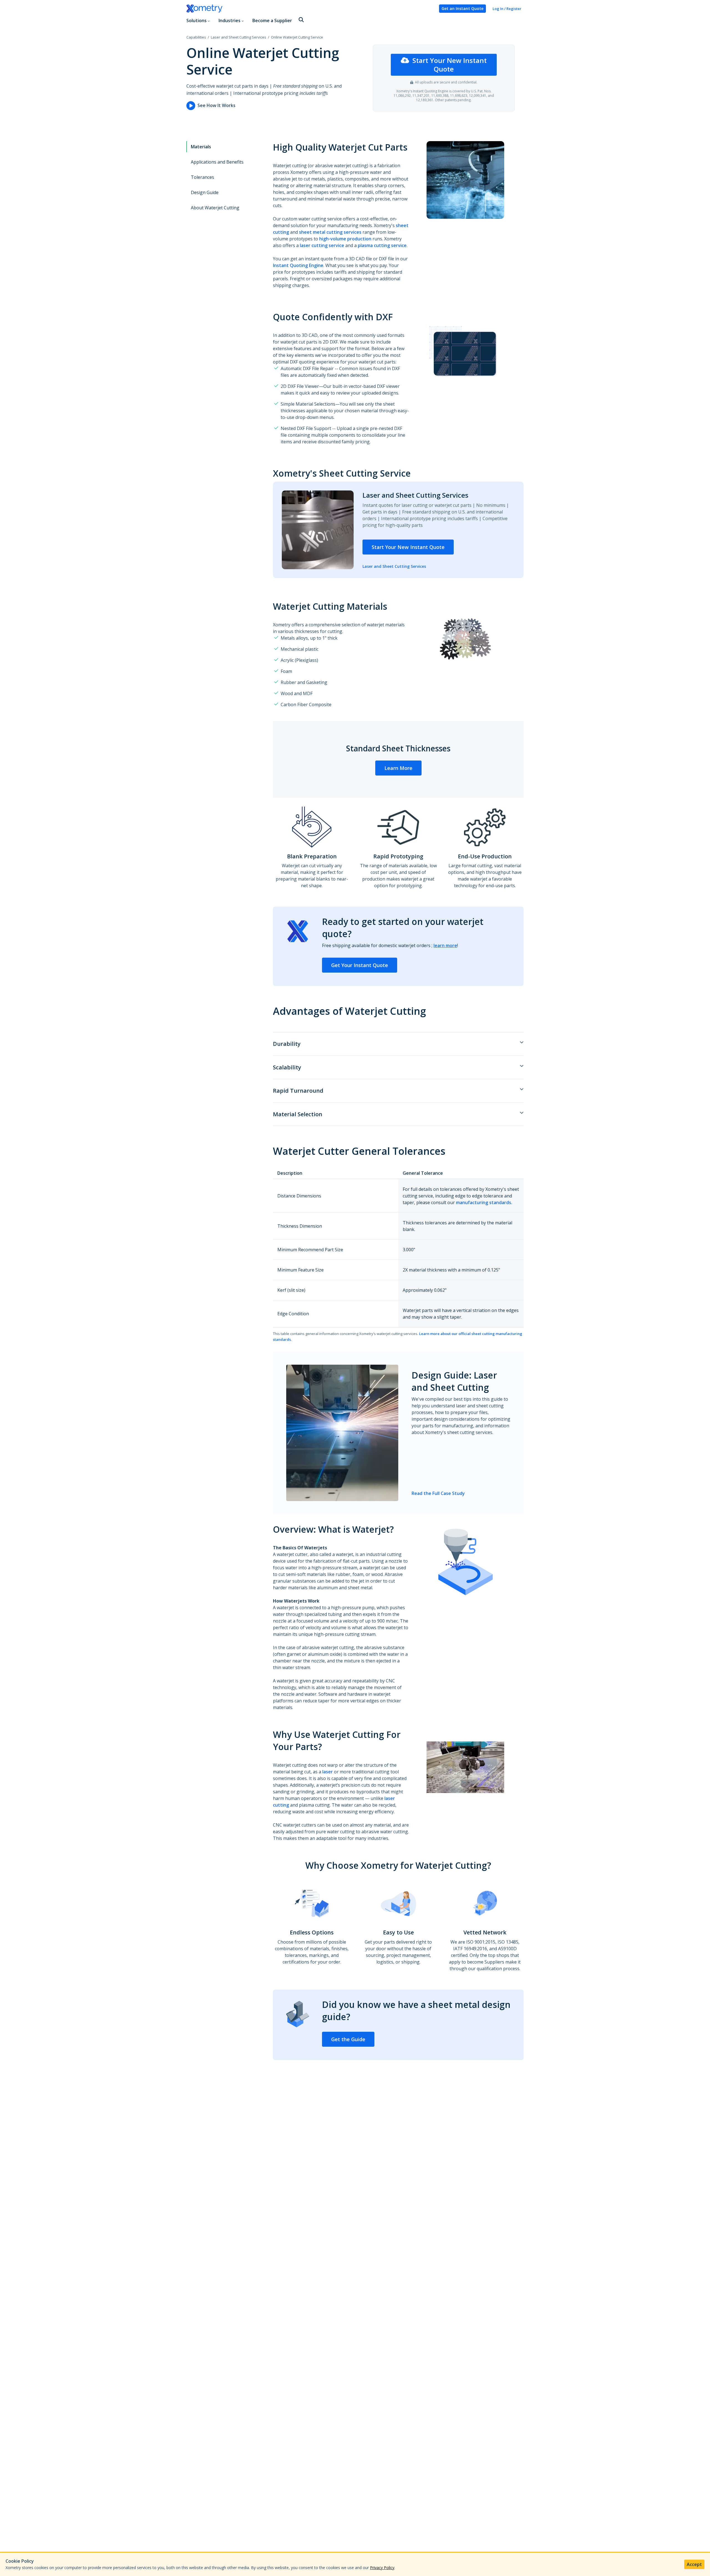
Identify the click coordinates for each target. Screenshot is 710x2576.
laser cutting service (322, 245)
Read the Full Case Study (438, 1493)
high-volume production (345, 239)
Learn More (398, 768)
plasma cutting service (382, 245)
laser (328, 1772)
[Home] (310, 9)
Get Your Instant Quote (360, 965)
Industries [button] (230, 21)
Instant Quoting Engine (298, 265)
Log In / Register (507, 9)
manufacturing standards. (484, 1202)
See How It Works (216, 105)
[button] (301, 20)
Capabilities (196, 37)
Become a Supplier (272, 21)
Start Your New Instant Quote (450, 65)
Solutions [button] (196, 21)
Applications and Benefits (217, 162)
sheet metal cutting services (330, 232)
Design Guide (205, 192)
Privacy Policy (382, 2568)
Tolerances (202, 177)
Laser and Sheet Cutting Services (239, 37)
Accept (694, 2564)
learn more (445, 945)
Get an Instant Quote (462, 8)
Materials (201, 147)
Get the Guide (348, 2039)
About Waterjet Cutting (215, 208)
